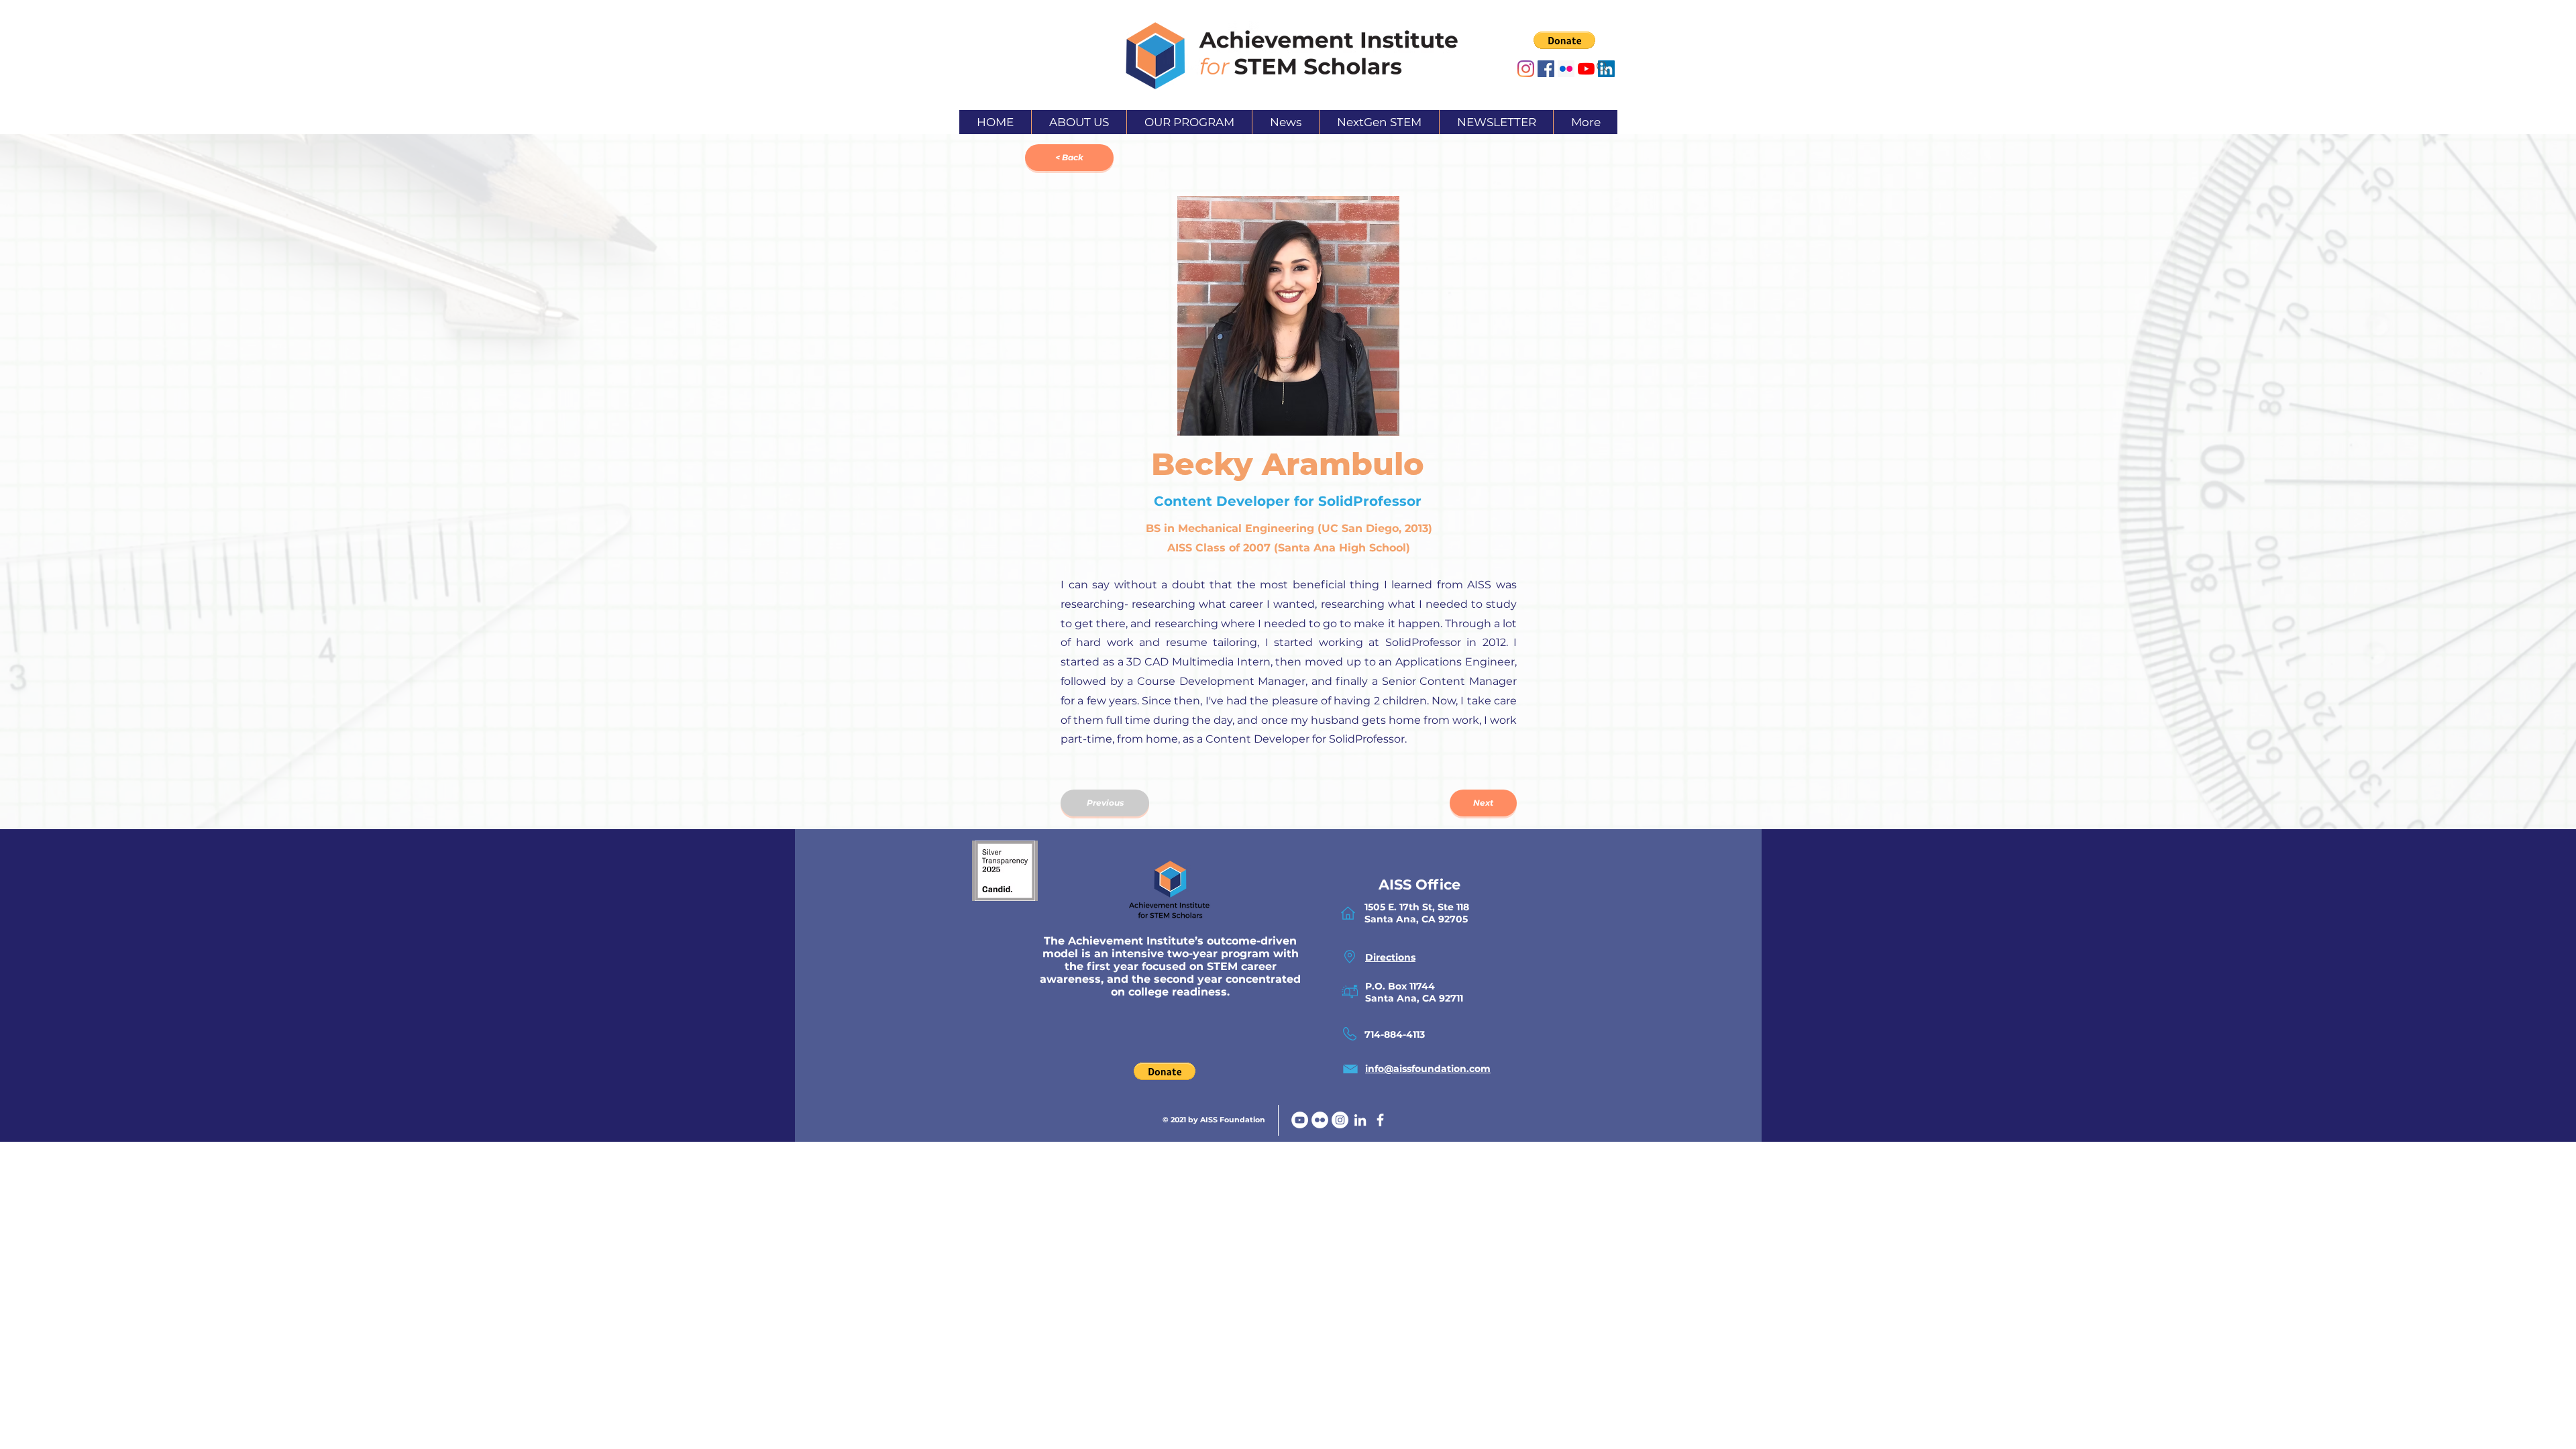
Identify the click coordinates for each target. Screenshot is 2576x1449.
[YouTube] (1300, 1120)
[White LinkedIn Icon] (1360, 1120)
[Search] (1603, 67)
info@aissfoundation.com (1428, 1069)
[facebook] (1380, 1120)
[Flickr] (1320, 1120)
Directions (1390, 957)
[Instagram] (1526, 69)
